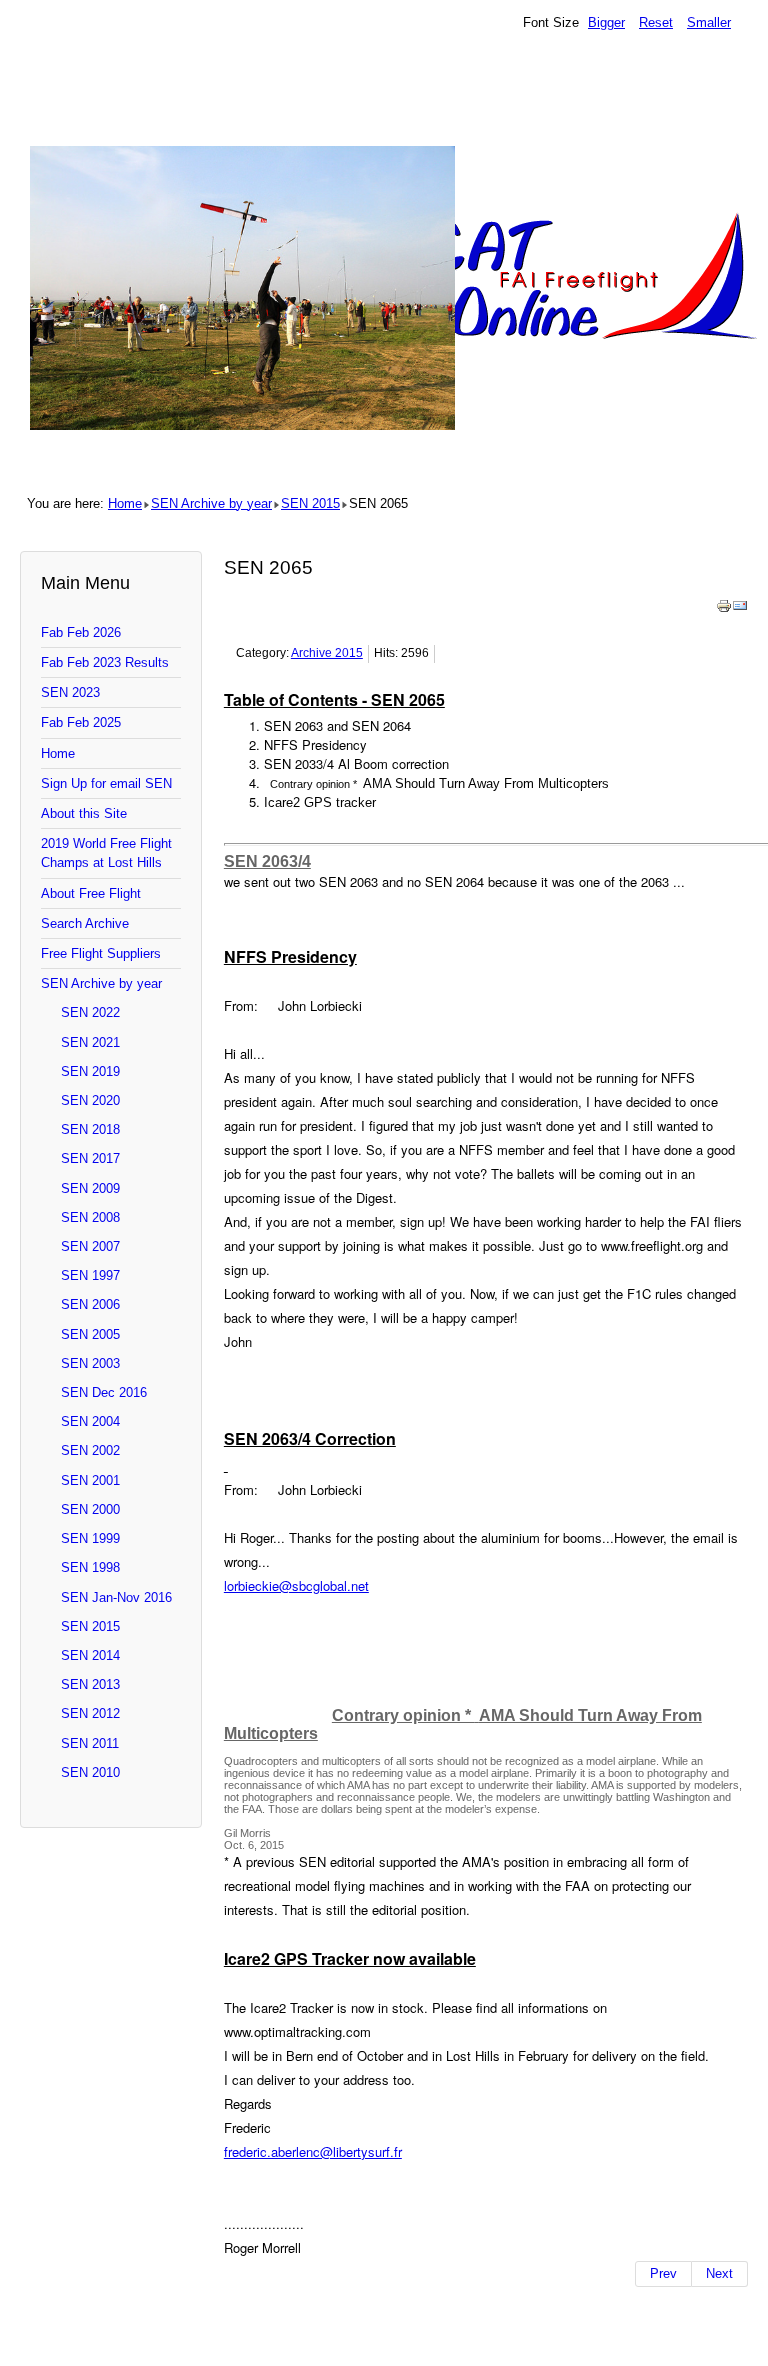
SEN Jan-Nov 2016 (116, 1597)
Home (125, 503)
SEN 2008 (90, 1217)
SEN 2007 (90, 1246)
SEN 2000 (90, 1509)
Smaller (709, 22)
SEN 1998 (90, 1567)
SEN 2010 (90, 1772)
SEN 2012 (90, 1713)
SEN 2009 (90, 1188)
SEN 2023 (70, 692)
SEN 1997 (90, 1275)
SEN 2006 (90, 1304)
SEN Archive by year (211, 503)
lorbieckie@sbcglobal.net (296, 1585)
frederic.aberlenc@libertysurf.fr (313, 2151)
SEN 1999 (90, 1538)
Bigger (606, 22)
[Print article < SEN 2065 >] (724, 609)
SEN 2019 (90, 1071)
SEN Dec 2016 (104, 1392)
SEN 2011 (90, 1743)
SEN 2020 (90, 1100)
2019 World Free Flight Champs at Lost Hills (106, 853)
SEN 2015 (310, 503)
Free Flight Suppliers (101, 953)
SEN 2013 (90, 1684)
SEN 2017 (90, 1158)
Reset (656, 22)
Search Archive (85, 923)
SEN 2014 (90, 1655)
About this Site (84, 813)
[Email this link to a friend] (740, 609)
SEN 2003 (90, 1363)
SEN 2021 (90, 1042)
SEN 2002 (90, 1450)
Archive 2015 (327, 653)
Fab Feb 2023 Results (105, 662)
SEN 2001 (90, 1480)
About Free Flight (91, 893)
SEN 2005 (90, 1334)
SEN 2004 (90, 1421)
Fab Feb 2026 (81, 632)
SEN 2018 (90, 1129)
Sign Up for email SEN (106, 783)
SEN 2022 (90, 1012)
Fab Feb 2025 (81, 722)
